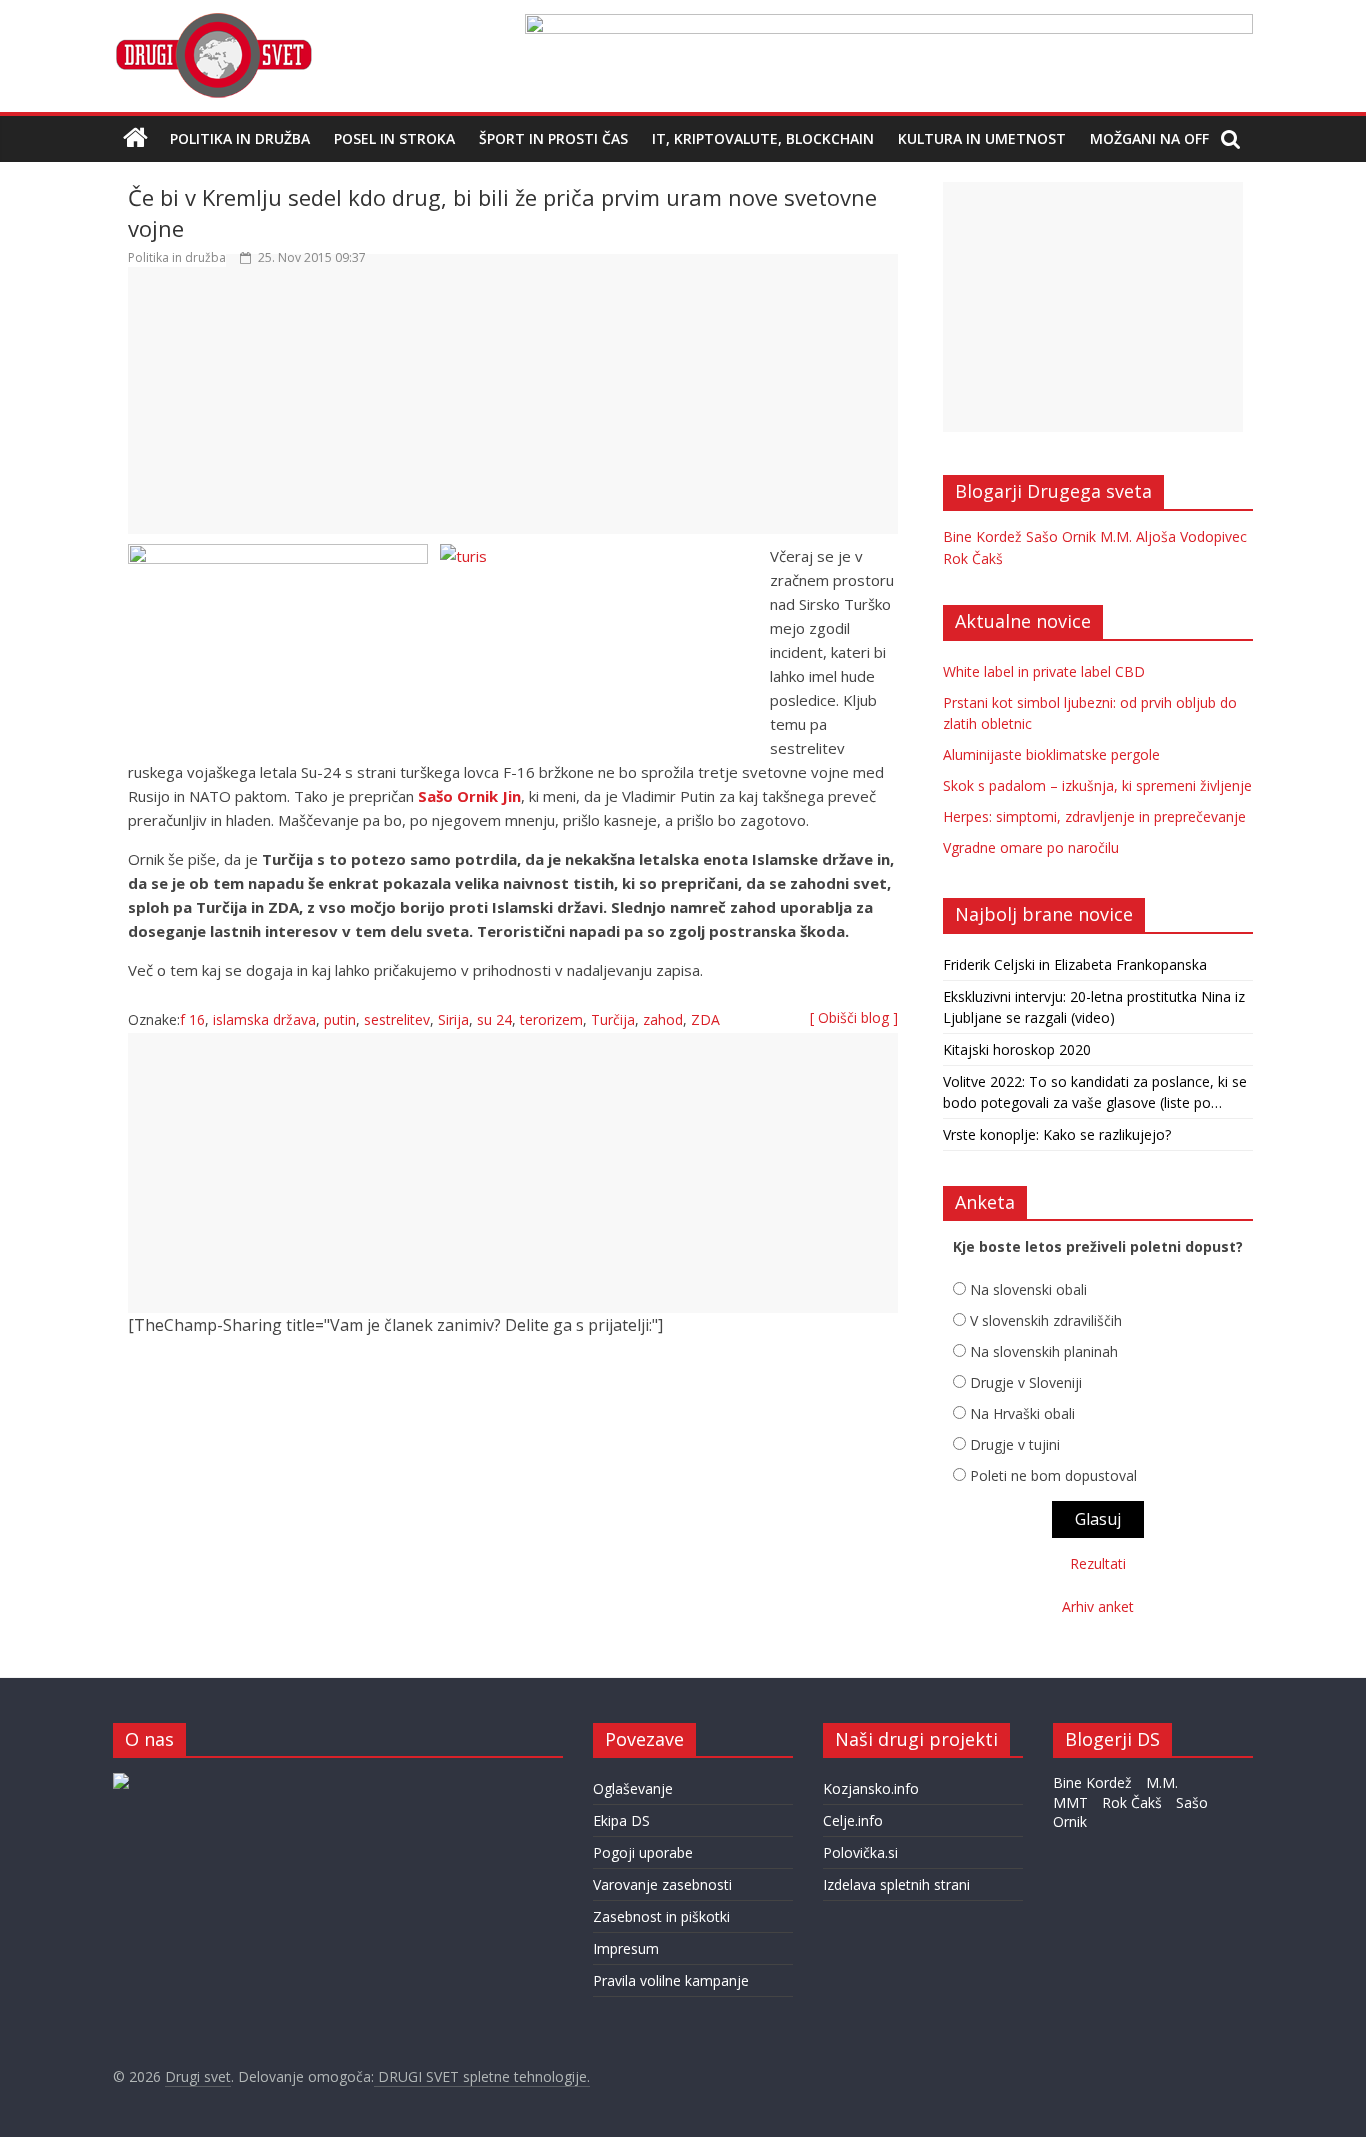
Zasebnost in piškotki (661, 1916)
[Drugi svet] (213, 22)
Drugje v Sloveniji (1026, 1382)
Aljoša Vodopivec (1191, 536)
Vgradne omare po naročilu (1031, 847)
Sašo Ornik (1061, 536)
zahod (663, 1019)
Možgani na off (1149, 138)
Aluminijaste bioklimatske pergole (1051, 754)
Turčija (613, 1019)
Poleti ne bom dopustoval (1053, 1475)
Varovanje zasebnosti (662, 1884)
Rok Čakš (973, 558)
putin (340, 1019)
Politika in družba (240, 138)
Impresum (626, 1948)
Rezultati (1098, 1563)
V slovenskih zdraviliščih (1046, 1320)
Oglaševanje (633, 1788)
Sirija (453, 1019)
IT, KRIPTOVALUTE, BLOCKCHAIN (763, 138)
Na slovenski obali (1028, 1289)
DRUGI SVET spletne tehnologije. (482, 2076)
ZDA (705, 1019)
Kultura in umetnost (982, 138)
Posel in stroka (394, 138)
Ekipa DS (621, 1820)
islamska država (264, 1019)
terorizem (551, 1019)
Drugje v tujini (1015, 1444)
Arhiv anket (1098, 1606)
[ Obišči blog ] (854, 1017)
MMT (1070, 1802)
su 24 (494, 1019)
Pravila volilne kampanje (671, 1980)
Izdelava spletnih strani (896, 1884)
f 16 (192, 1019)
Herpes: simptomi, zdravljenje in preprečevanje (1094, 816)
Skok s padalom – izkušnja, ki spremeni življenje (1097, 785)
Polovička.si (860, 1852)
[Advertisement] (513, 410)
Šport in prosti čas (553, 138)
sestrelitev (397, 1019)
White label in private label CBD (1044, 671)
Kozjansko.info (871, 1788)
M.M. (1116, 536)
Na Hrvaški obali (1022, 1413)
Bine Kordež (982, 536)
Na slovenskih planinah (1044, 1351)
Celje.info (853, 1820)
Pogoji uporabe (643, 1852)
